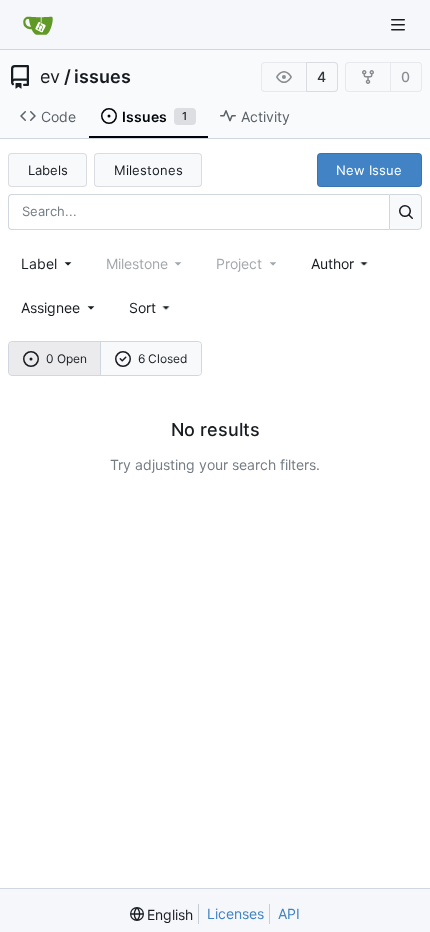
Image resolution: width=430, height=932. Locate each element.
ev (50, 77)
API (289, 913)
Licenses (235, 913)
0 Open (66, 358)
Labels (48, 170)
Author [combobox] (332, 263)
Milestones (148, 170)
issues (102, 77)
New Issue (369, 170)
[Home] (38, 25)
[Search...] (405, 211)
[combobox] (48, 263)
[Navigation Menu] (400, 24)
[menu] (151, 307)
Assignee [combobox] (50, 307)
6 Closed (162, 358)
